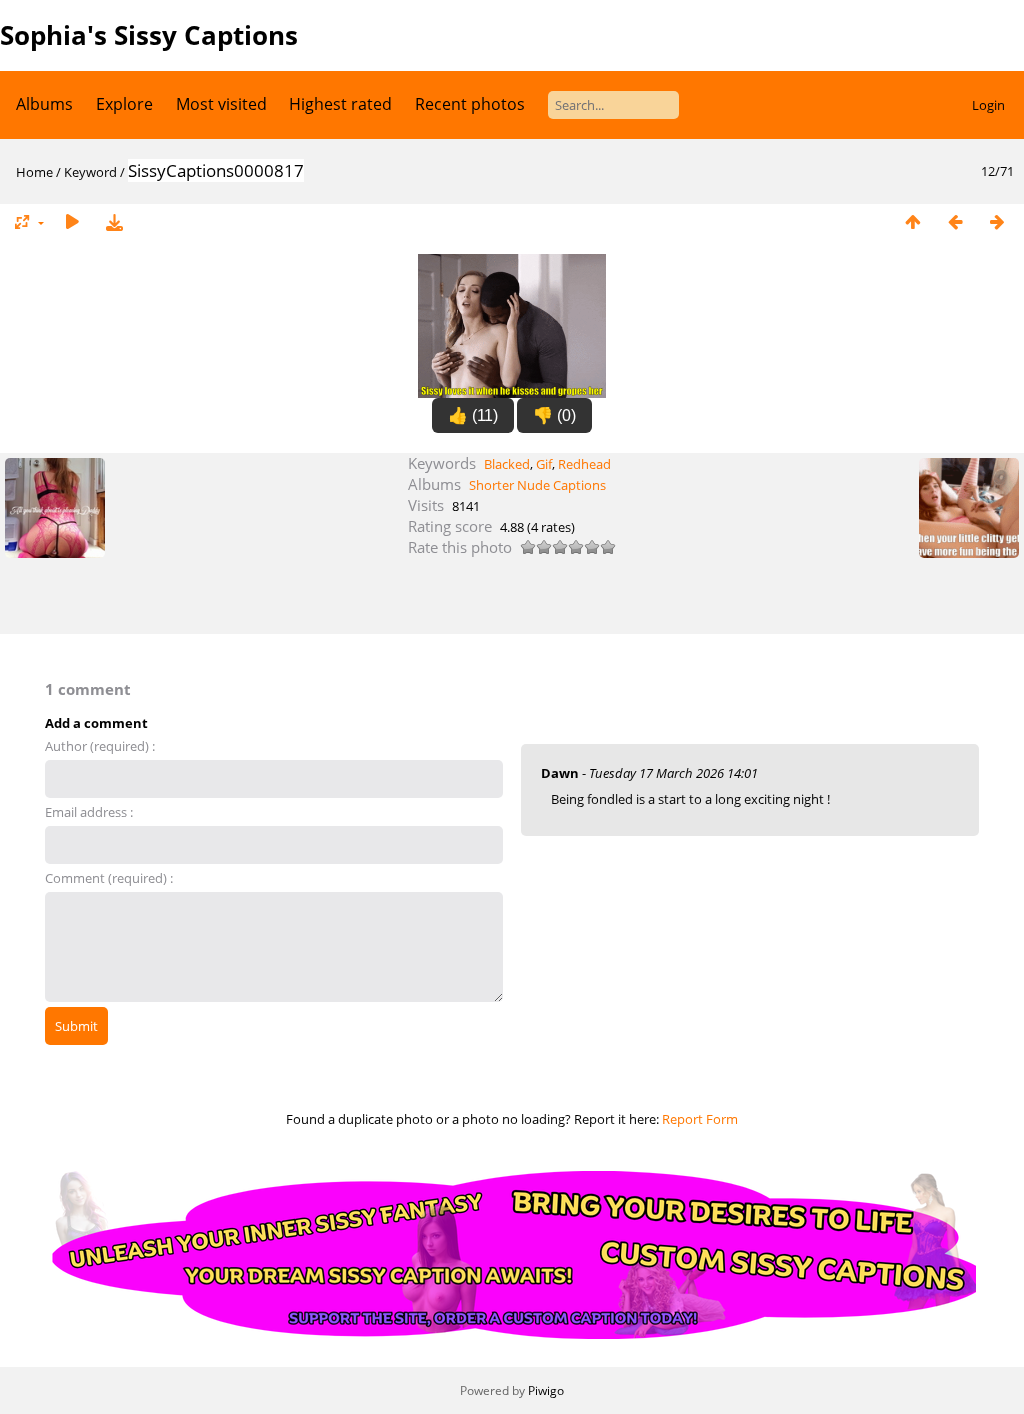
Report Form (700, 1119)
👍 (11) (473, 415)
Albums (44, 104)
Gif (544, 464)
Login (988, 105)
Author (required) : (100, 746)
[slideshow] (72, 222)
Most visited (221, 104)
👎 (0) (554, 415)
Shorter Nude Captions (537, 485)
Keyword (90, 172)
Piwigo (546, 1390)
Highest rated (340, 104)
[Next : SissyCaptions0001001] (997, 222)
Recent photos (470, 104)
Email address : (89, 812)
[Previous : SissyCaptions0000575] (955, 222)
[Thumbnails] (913, 222)
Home (34, 172)
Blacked (507, 464)
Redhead (584, 464)
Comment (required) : (109, 878)
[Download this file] (114, 222)
